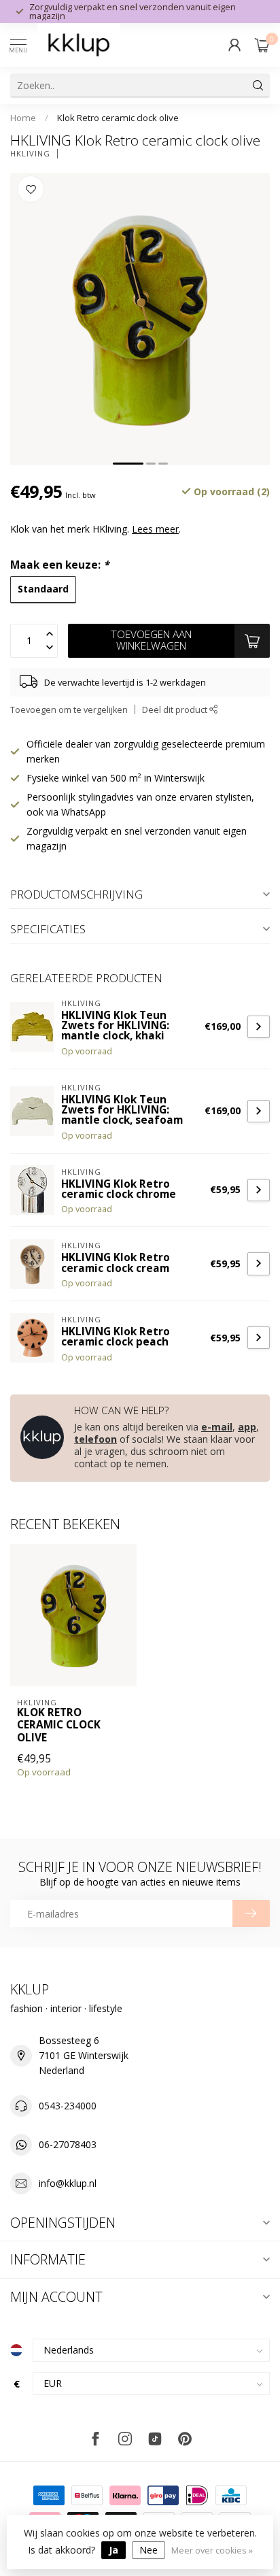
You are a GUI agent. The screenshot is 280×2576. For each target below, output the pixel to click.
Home (23, 118)
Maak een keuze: (59, 565)
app (247, 1427)
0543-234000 (68, 2106)
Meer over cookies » (212, 2550)
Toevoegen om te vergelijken (69, 710)
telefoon (95, 1439)
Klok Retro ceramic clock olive (118, 118)
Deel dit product (176, 710)
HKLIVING (30, 153)
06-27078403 (68, 2144)
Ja (113, 2550)
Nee (148, 2550)
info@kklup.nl (68, 2183)
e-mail (217, 1427)
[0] (262, 45)
